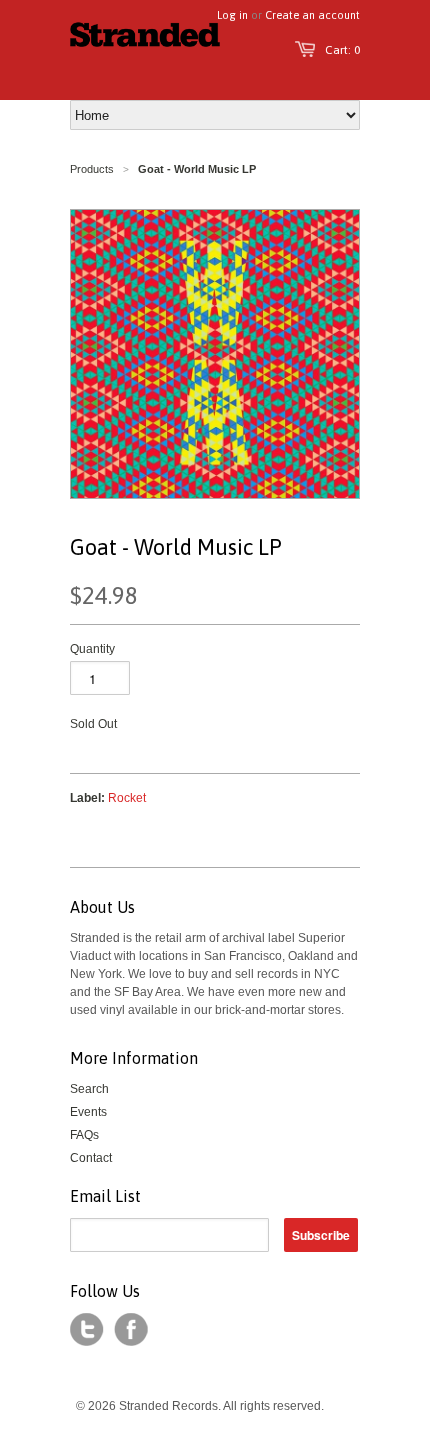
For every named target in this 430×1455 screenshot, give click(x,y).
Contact (91, 1158)
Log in (232, 15)
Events (88, 1112)
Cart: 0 (342, 50)
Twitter (87, 1330)
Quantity (92, 649)
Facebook (131, 1330)
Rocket (127, 798)
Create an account (312, 15)
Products (92, 169)
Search (89, 1089)
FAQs (84, 1135)
